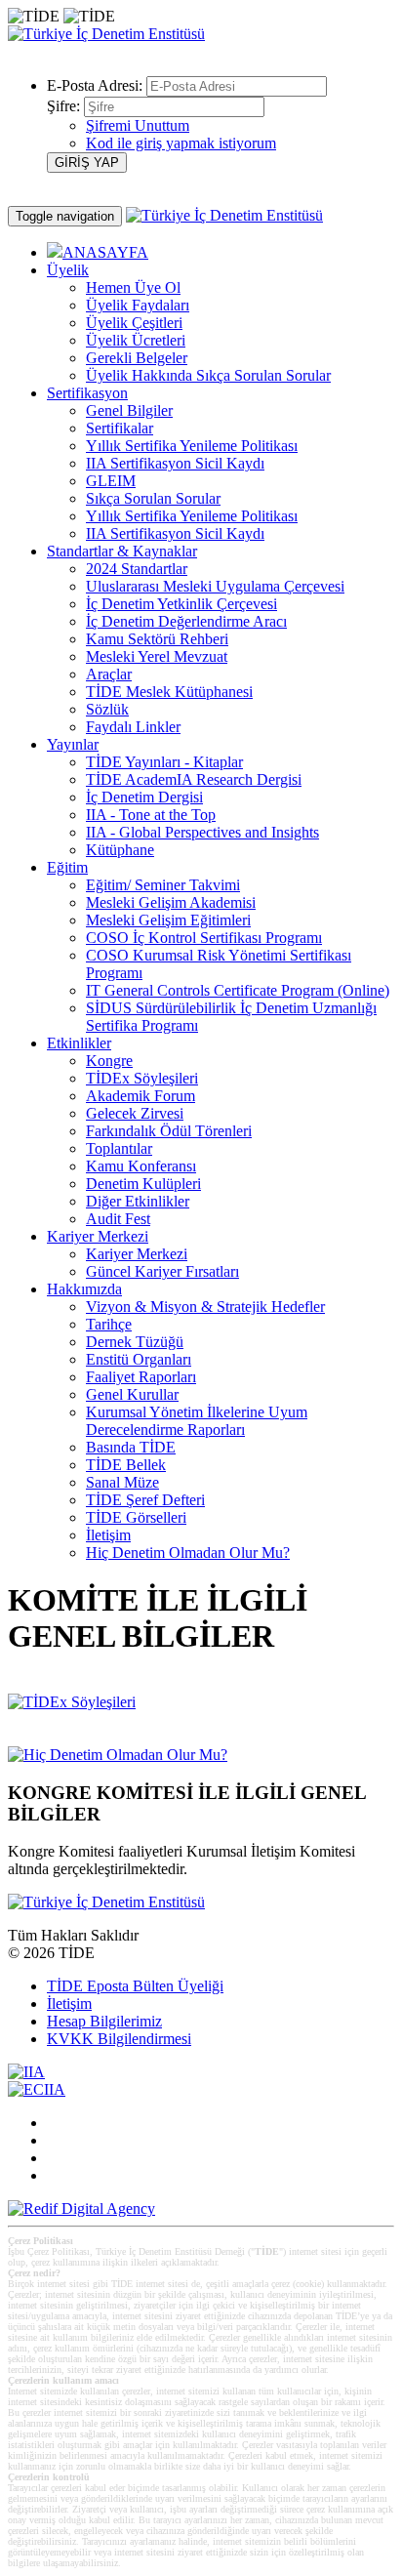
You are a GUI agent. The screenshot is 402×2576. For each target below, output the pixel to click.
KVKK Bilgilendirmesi (119, 2039)
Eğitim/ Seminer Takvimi (163, 885)
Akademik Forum (141, 1096)
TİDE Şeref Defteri (145, 1500)
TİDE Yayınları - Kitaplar (164, 762)
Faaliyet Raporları (141, 1377)
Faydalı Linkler (133, 727)
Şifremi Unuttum (138, 125)
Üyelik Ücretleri (136, 340)
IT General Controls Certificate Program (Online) (238, 990)
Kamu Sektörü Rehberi (157, 639)
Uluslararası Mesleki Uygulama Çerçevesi (215, 586)
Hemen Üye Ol (133, 287)
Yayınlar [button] (73, 744)
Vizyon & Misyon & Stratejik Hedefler (205, 1307)
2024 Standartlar (137, 569)
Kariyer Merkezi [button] (98, 1236)
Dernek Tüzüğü (135, 1342)
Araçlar (109, 674)
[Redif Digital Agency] (81, 2208)
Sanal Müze (122, 1482)
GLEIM (111, 481)
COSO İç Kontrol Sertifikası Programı (204, 938)
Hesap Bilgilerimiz (104, 2021)
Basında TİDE (131, 1447)
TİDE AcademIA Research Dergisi (194, 779)
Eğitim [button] (67, 867)
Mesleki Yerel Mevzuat (157, 656)
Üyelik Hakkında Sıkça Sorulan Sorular (208, 375)
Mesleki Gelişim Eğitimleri (168, 920)
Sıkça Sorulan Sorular (153, 498)
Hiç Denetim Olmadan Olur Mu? (188, 1553)
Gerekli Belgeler (137, 358)
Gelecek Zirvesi (135, 1113)
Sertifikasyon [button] (87, 393)
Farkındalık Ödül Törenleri (169, 1131)
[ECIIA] (37, 2089)
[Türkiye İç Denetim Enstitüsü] (106, 34)
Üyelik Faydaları (138, 305)
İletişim (108, 1535)
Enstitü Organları (139, 1359)
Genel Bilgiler (129, 410)
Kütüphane (120, 850)
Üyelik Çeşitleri (134, 323)
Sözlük (107, 709)
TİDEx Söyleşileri (142, 1078)
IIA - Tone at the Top (151, 815)
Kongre (109, 1061)
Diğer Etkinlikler (138, 1201)
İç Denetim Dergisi (144, 797)
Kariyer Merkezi (137, 1254)
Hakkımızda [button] (84, 1289)
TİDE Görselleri (136, 1517)
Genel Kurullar (132, 1394)
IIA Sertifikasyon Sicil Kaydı (175, 463)
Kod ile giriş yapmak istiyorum (181, 143)
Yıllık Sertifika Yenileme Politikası (192, 446)
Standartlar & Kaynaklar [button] (122, 551)
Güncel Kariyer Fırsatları (162, 1271)
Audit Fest (118, 1219)
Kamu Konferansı (141, 1166)
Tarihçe (109, 1324)
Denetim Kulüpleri (143, 1184)
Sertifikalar (120, 428)
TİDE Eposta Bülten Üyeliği (135, 1986)
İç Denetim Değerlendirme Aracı (186, 621)
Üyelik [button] (68, 270)
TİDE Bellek (126, 1465)
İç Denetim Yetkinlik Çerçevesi (181, 604)
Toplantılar (119, 1148)
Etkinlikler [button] (79, 1043)
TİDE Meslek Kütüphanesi (169, 692)
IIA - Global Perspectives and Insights (202, 832)
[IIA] (26, 2072)
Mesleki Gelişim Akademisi (171, 902)
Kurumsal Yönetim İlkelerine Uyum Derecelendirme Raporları (197, 1421)
